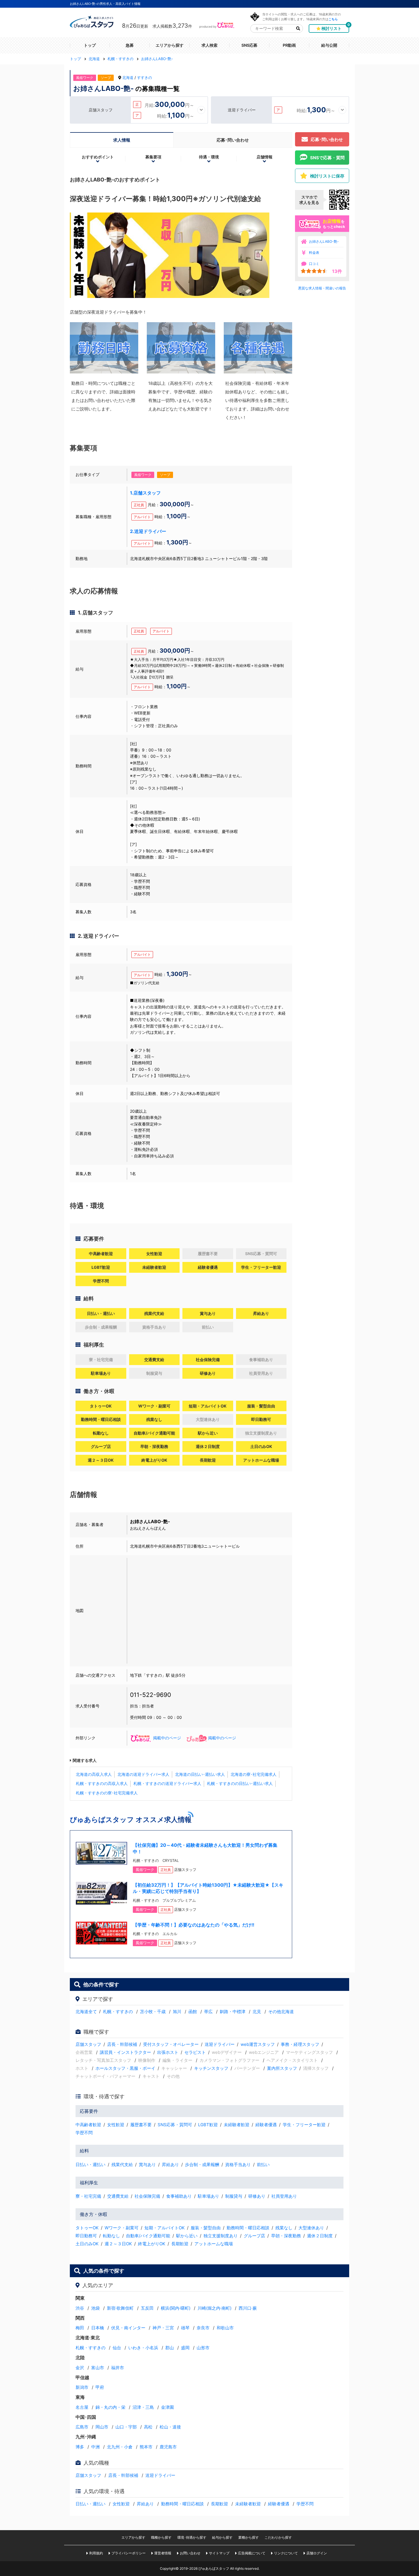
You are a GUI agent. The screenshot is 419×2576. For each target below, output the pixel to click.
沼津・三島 (143, 2407)
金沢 (80, 2368)
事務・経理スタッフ (300, 2044)
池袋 (95, 2308)
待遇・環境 (209, 157)
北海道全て (86, 2012)
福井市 (118, 2368)
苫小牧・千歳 (153, 2012)
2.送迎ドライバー (148, 531)
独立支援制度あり (221, 2236)
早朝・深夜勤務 (286, 2236)
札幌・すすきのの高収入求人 (102, 1783)
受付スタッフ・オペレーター (171, 2044)
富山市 (98, 2368)
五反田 (147, 2308)
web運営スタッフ (258, 2044)
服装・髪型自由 (206, 2228)
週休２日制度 (320, 2236)
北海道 (128, 77)
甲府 (100, 2387)
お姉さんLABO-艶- (324, 241)
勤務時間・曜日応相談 (248, 2228)
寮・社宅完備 (88, 2196)
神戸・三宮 (163, 2328)
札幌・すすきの (118, 2012)
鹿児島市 (168, 2447)
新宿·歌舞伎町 (120, 2308)
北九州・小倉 (120, 2447)
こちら (333, 19)
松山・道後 (170, 2427)
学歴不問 (84, 2133)
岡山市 (102, 2427)
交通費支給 (118, 2196)
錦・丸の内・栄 (110, 2407)
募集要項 (153, 157)
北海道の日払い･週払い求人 (200, 1774)
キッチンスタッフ (211, 2068)
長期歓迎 (180, 2244)
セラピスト (195, 2052)
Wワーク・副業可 (122, 2228)
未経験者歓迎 (237, 2125)
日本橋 (98, 2328)
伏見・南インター (128, 2328)
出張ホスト (168, 2052)
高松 (148, 2427)
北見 (257, 2012)
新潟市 (82, 2387)
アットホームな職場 (214, 2244)
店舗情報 (265, 157)
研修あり (257, 2196)
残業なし (284, 2228)
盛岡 (185, 2348)
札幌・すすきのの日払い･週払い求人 (240, 1783)
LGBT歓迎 (208, 2125)
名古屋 (82, 2407)
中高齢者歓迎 (88, 2125)
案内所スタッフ (282, 2068)
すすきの (145, 77)
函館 (193, 2012)
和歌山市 (225, 2328)
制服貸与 (234, 2196)
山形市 (203, 2348)
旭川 (177, 2012)
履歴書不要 (141, 2125)
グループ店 (254, 2236)
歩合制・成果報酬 (202, 2165)
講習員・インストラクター (125, 2052)
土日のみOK (87, 2244)
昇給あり (170, 2165)
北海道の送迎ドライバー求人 (143, 1774)
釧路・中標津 (233, 2012)
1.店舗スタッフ (145, 493)
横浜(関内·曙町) (176, 2308)
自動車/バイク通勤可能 (148, 2236)
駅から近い (187, 2236)
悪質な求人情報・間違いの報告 (322, 288)
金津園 (167, 2407)
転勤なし (111, 2236)
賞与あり (147, 2165)
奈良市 (203, 2328)
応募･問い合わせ (233, 140)
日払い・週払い (90, 2165)
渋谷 (80, 2308)
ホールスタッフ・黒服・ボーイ (125, 2068)
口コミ (314, 264)
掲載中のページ (167, 1738)
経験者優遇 (266, 2125)
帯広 (208, 2012)
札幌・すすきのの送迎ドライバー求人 (167, 1783)
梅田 (80, 2328)
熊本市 (146, 2447)
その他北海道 (281, 2012)
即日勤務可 (86, 2236)
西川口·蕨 (248, 2308)
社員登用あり (284, 2196)
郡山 (170, 2348)
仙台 (117, 2348)
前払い (263, 2165)
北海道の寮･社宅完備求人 (254, 1774)
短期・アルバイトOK (165, 2228)
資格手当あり (238, 2165)
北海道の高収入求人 (94, 1774)
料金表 (314, 253)
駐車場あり (209, 2196)
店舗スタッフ (88, 2044)
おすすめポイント (98, 157)
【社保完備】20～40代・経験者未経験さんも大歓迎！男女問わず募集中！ (205, 1848)
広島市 (82, 2427)
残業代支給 (122, 2165)
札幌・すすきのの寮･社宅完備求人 (107, 1793)
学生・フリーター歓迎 (304, 2125)
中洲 (95, 2447)
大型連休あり (311, 2228)
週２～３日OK (118, 2244)
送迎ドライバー (220, 2044)
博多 (80, 2447)
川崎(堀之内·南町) (214, 2308)
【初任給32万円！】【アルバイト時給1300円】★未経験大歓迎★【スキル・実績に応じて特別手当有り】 (208, 1888)
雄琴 (185, 2328)
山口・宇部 (126, 2427)
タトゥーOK (87, 2228)
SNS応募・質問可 (175, 2125)
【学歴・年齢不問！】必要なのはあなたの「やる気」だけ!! (194, 1925)
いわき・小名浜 (143, 2348)
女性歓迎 (116, 2125)
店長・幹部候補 (122, 2044)
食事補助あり (179, 2196)
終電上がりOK (152, 2244)
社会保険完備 (147, 2196)
